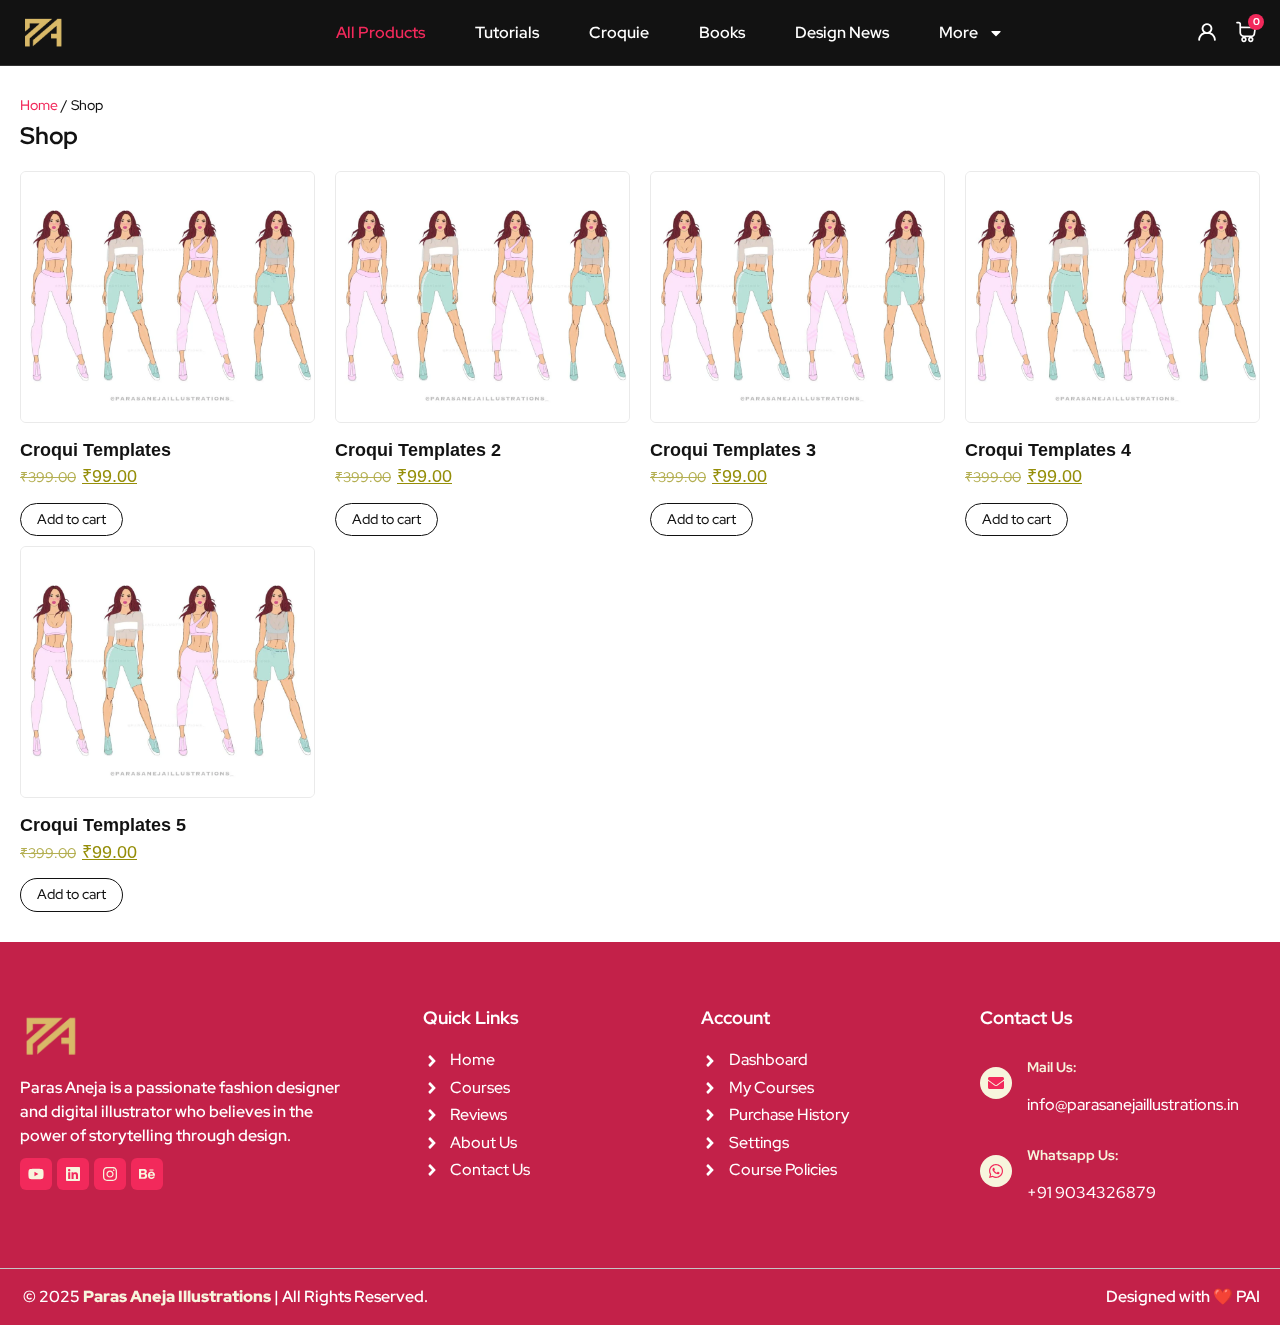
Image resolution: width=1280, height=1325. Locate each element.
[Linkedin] (73, 1174)
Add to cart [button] (71, 519)
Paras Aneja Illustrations (177, 1296)
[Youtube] (36, 1174)
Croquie (619, 33)
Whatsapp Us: (1073, 1155)
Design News (842, 33)
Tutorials (507, 33)
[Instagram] (110, 1174)
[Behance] (147, 1174)
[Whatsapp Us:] (996, 1171)
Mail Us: (1052, 1067)
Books (722, 33)
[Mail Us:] (996, 1083)
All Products (380, 33)
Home (39, 105)
